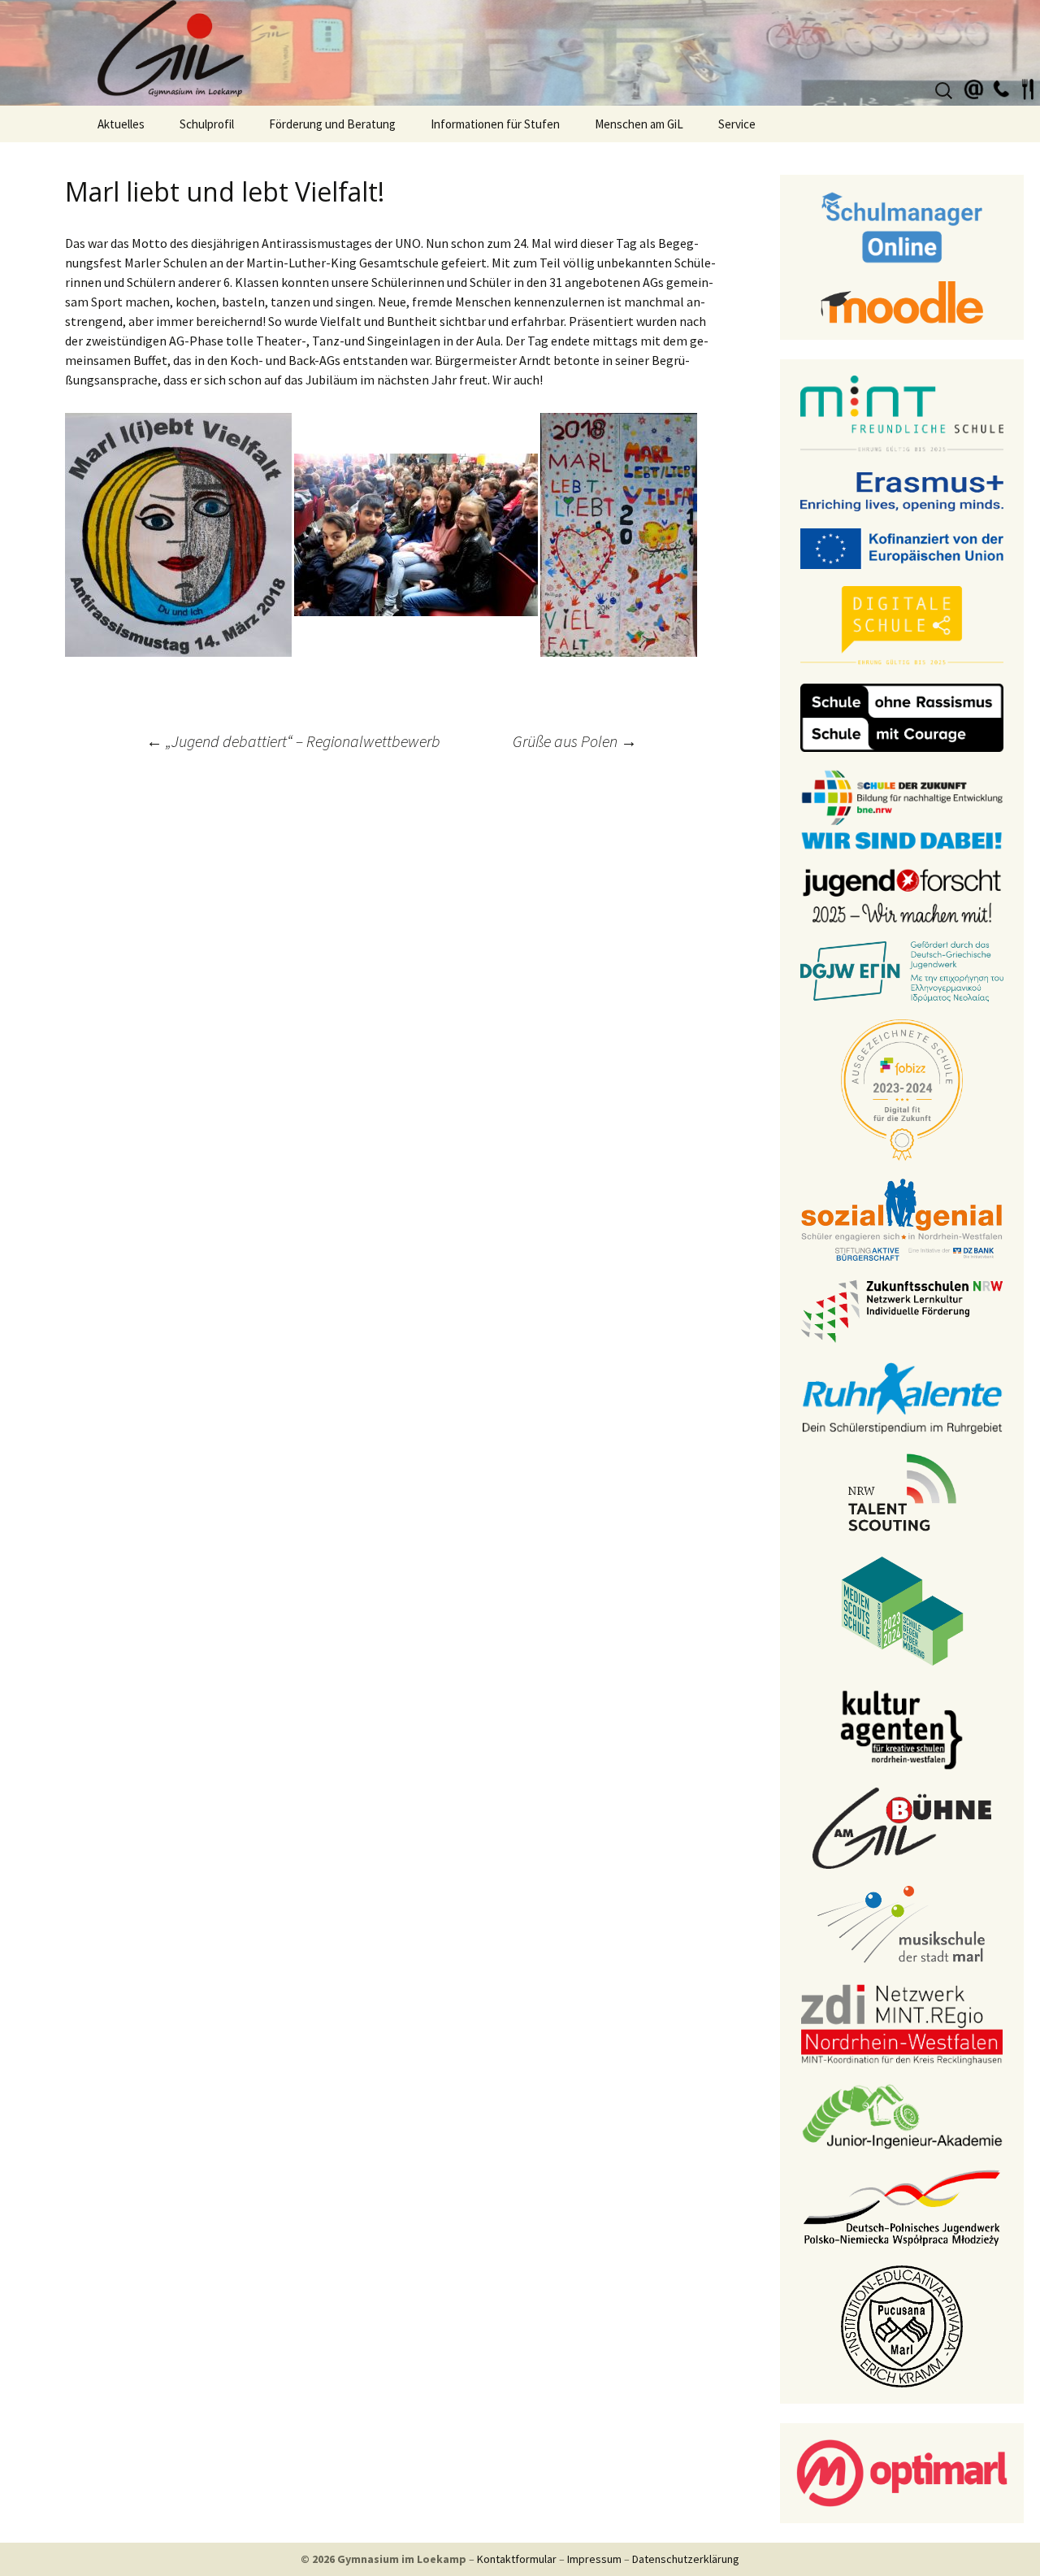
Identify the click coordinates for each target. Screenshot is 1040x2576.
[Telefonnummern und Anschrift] (1001, 87)
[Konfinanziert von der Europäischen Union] (902, 547)
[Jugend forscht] (902, 894)
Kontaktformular (517, 2559)
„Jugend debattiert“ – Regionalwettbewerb (293, 741)
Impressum (594, 2559)
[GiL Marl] (520, 53)
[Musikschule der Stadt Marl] (902, 1925)
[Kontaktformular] (974, 87)
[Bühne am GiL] (902, 1827)
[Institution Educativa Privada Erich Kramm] (902, 2325)
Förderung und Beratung (332, 124)
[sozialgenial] (902, 1218)
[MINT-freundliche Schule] (902, 414)
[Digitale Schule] (902, 625)
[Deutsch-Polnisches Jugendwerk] (902, 2206)
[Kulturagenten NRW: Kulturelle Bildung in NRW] (902, 1728)
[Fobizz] (902, 1088)
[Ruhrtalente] (902, 1397)
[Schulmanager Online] (902, 226)
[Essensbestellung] (1028, 87)
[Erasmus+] (902, 490)
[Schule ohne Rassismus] (902, 716)
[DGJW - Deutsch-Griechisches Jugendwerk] (902, 971)
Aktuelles (121, 124)
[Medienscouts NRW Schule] (902, 1609)
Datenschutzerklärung (686, 2559)
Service (737, 124)
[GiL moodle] (902, 301)
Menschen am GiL (639, 124)
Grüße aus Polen (575, 741)
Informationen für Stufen (495, 124)
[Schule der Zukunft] (902, 808)
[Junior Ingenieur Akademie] (902, 2115)
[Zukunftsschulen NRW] (902, 1310)
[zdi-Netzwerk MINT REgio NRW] (902, 2023)
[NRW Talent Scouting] (902, 1491)
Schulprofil (207, 124)
